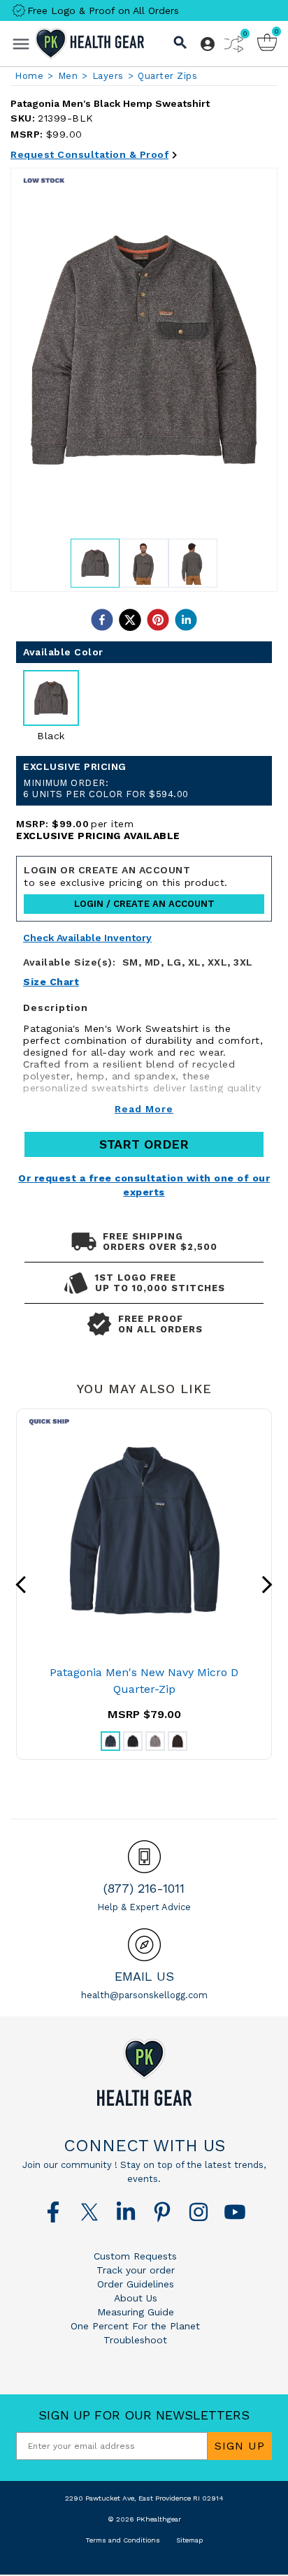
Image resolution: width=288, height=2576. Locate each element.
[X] (89, 2212)
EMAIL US (144, 1976)
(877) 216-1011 (144, 1888)
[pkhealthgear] (144, 2072)
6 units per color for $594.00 (106, 788)
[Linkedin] (126, 2212)
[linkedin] (186, 620)
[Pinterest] (162, 2212)
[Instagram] (199, 2212)
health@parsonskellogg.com (144, 1995)
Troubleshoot (135, 2340)
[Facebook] (53, 2212)
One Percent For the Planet (135, 2326)
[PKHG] (89, 43)
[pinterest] (158, 620)
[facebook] (102, 620)
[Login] (208, 44)
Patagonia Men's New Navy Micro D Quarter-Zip (144, 1681)
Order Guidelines (136, 2284)
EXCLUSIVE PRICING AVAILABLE (98, 836)
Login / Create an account (144, 904)
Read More (144, 1109)
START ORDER (144, 1144)
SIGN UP (240, 2446)
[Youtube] (235, 2212)
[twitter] (130, 620)
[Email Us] (144, 1945)
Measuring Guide (136, 2312)
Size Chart (51, 982)
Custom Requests (135, 2256)
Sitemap (189, 2540)
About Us (136, 2298)
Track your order (136, 2270)
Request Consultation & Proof (89, 154)
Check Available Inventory (87, 938)
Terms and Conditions (123, 2540)
